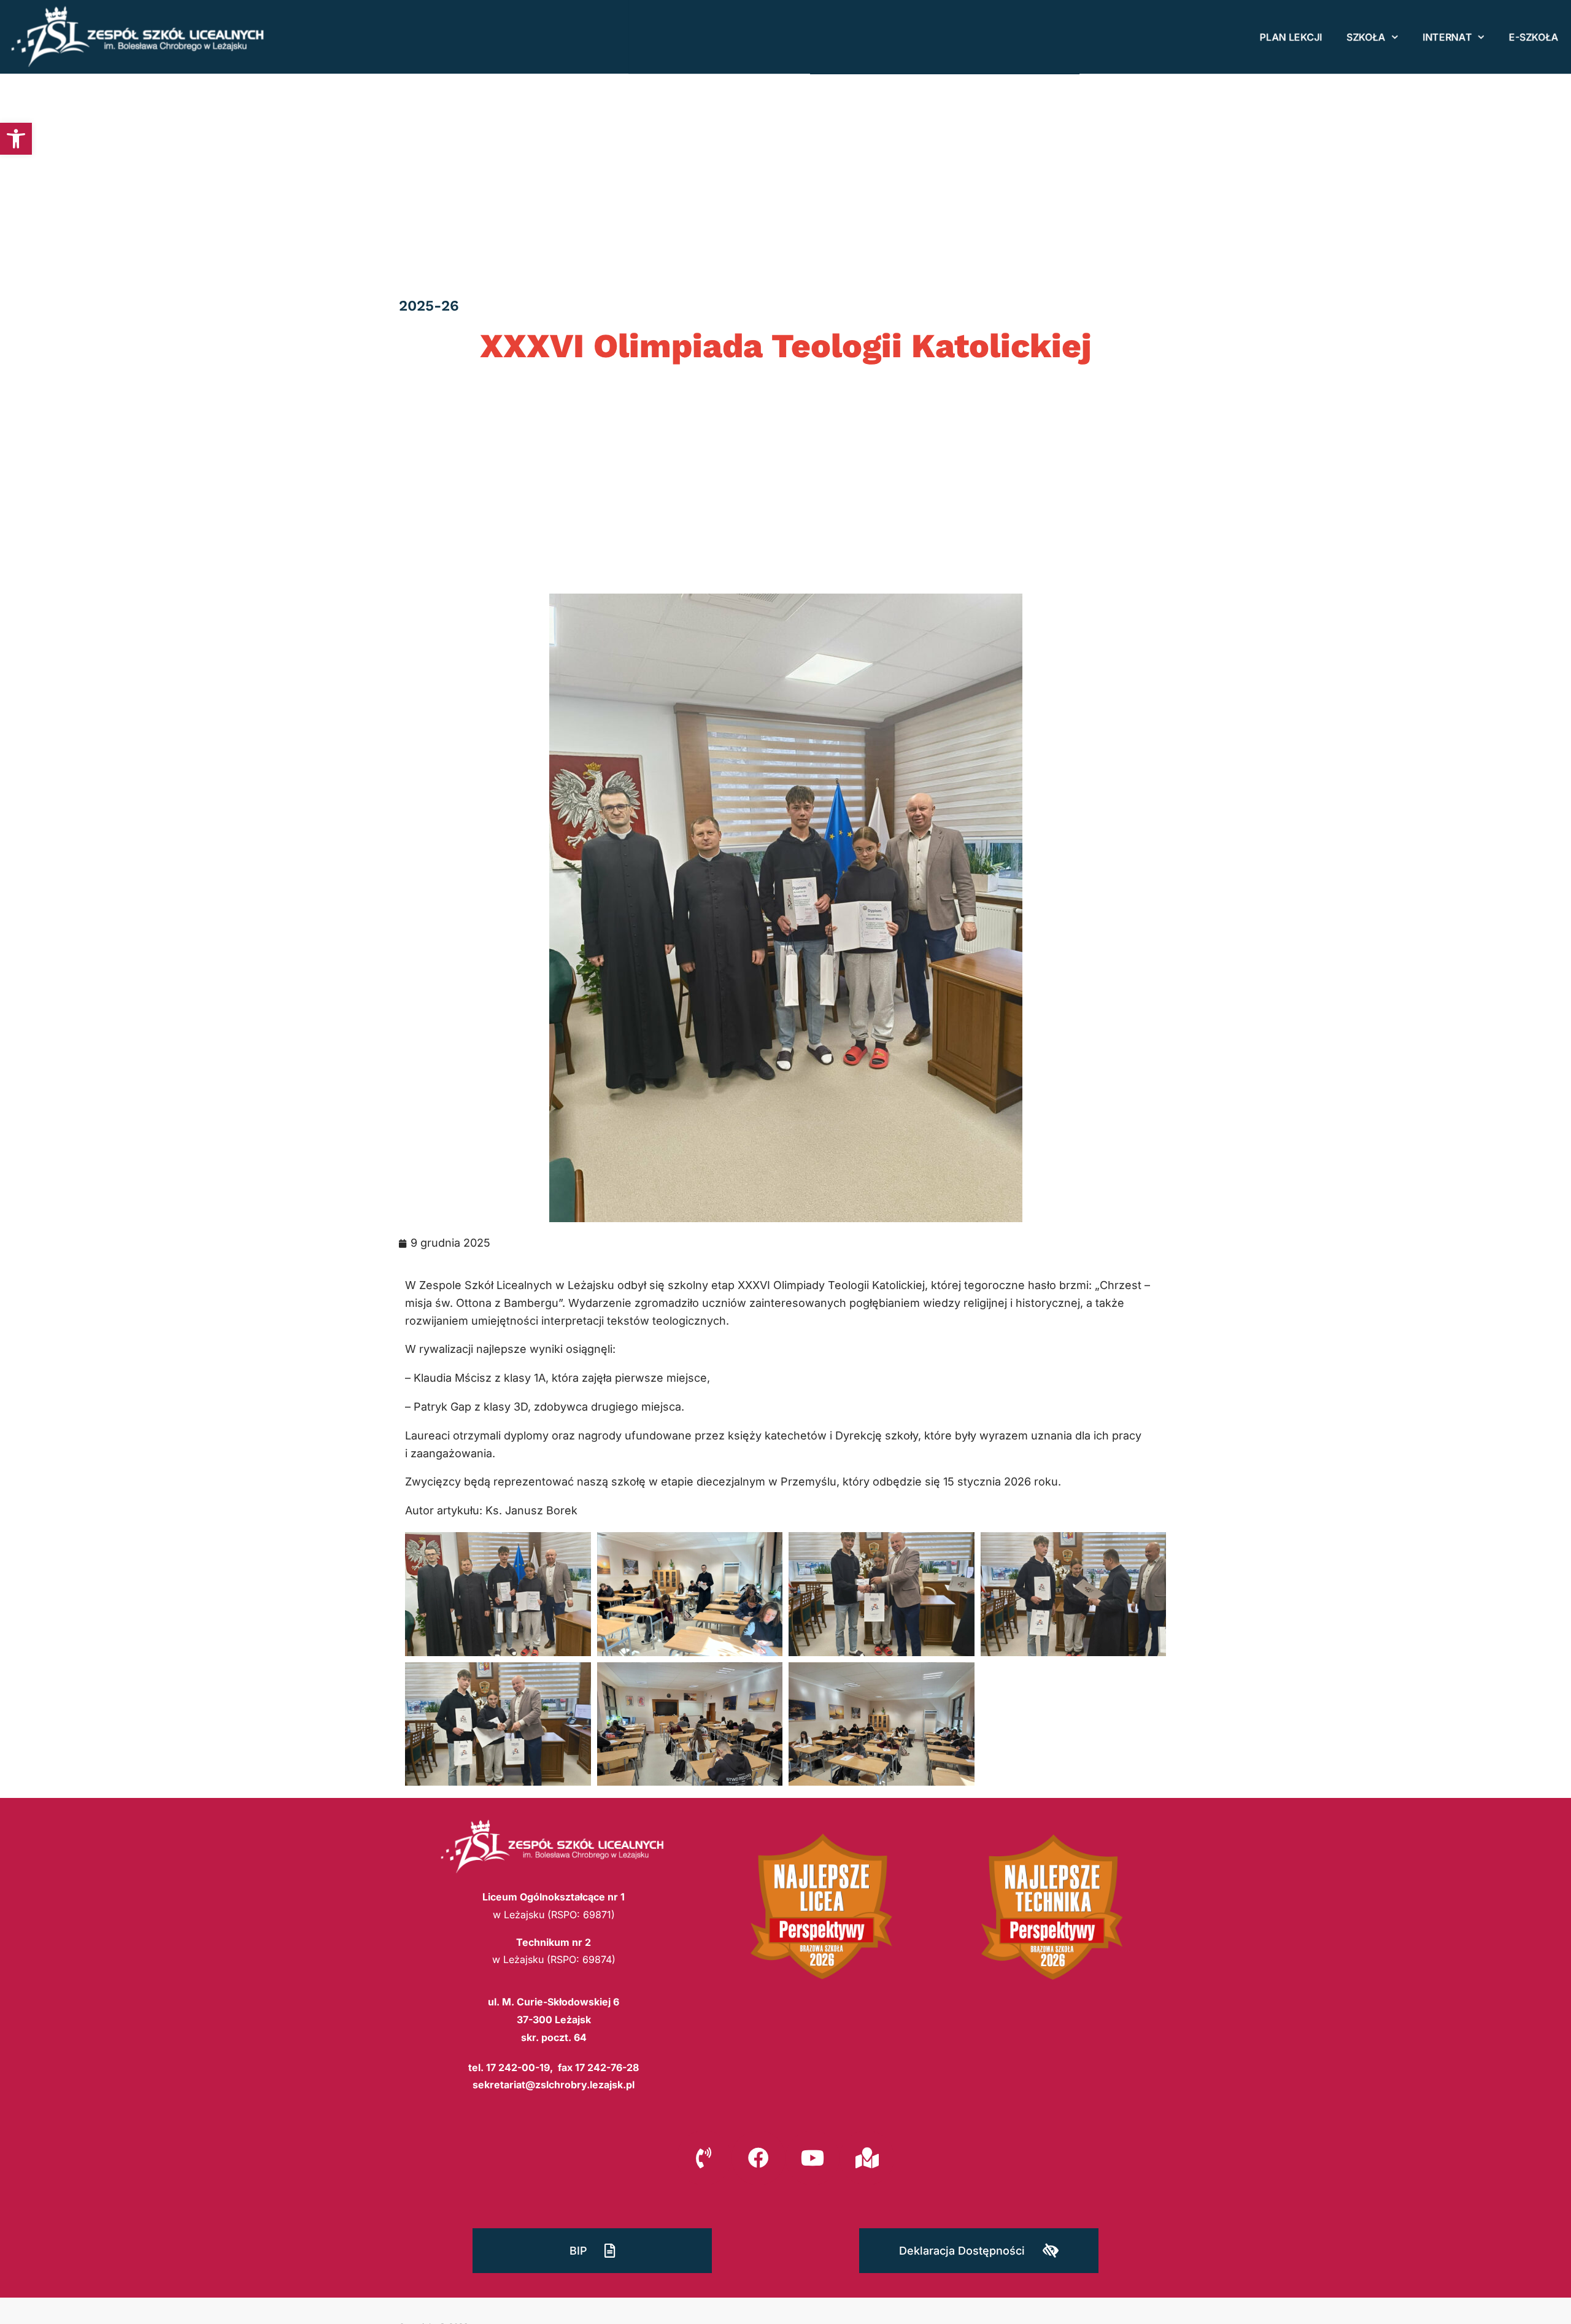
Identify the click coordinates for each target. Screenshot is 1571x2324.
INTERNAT (1447, 37)
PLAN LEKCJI (1291, 37)
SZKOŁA (1366, 37)
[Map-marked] (867, 2158)
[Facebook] (758, 2158)
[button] (16, 139)
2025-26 (429, 306)
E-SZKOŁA (1534, 37)
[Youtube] (813, 2158)
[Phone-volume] (704, 2158)
